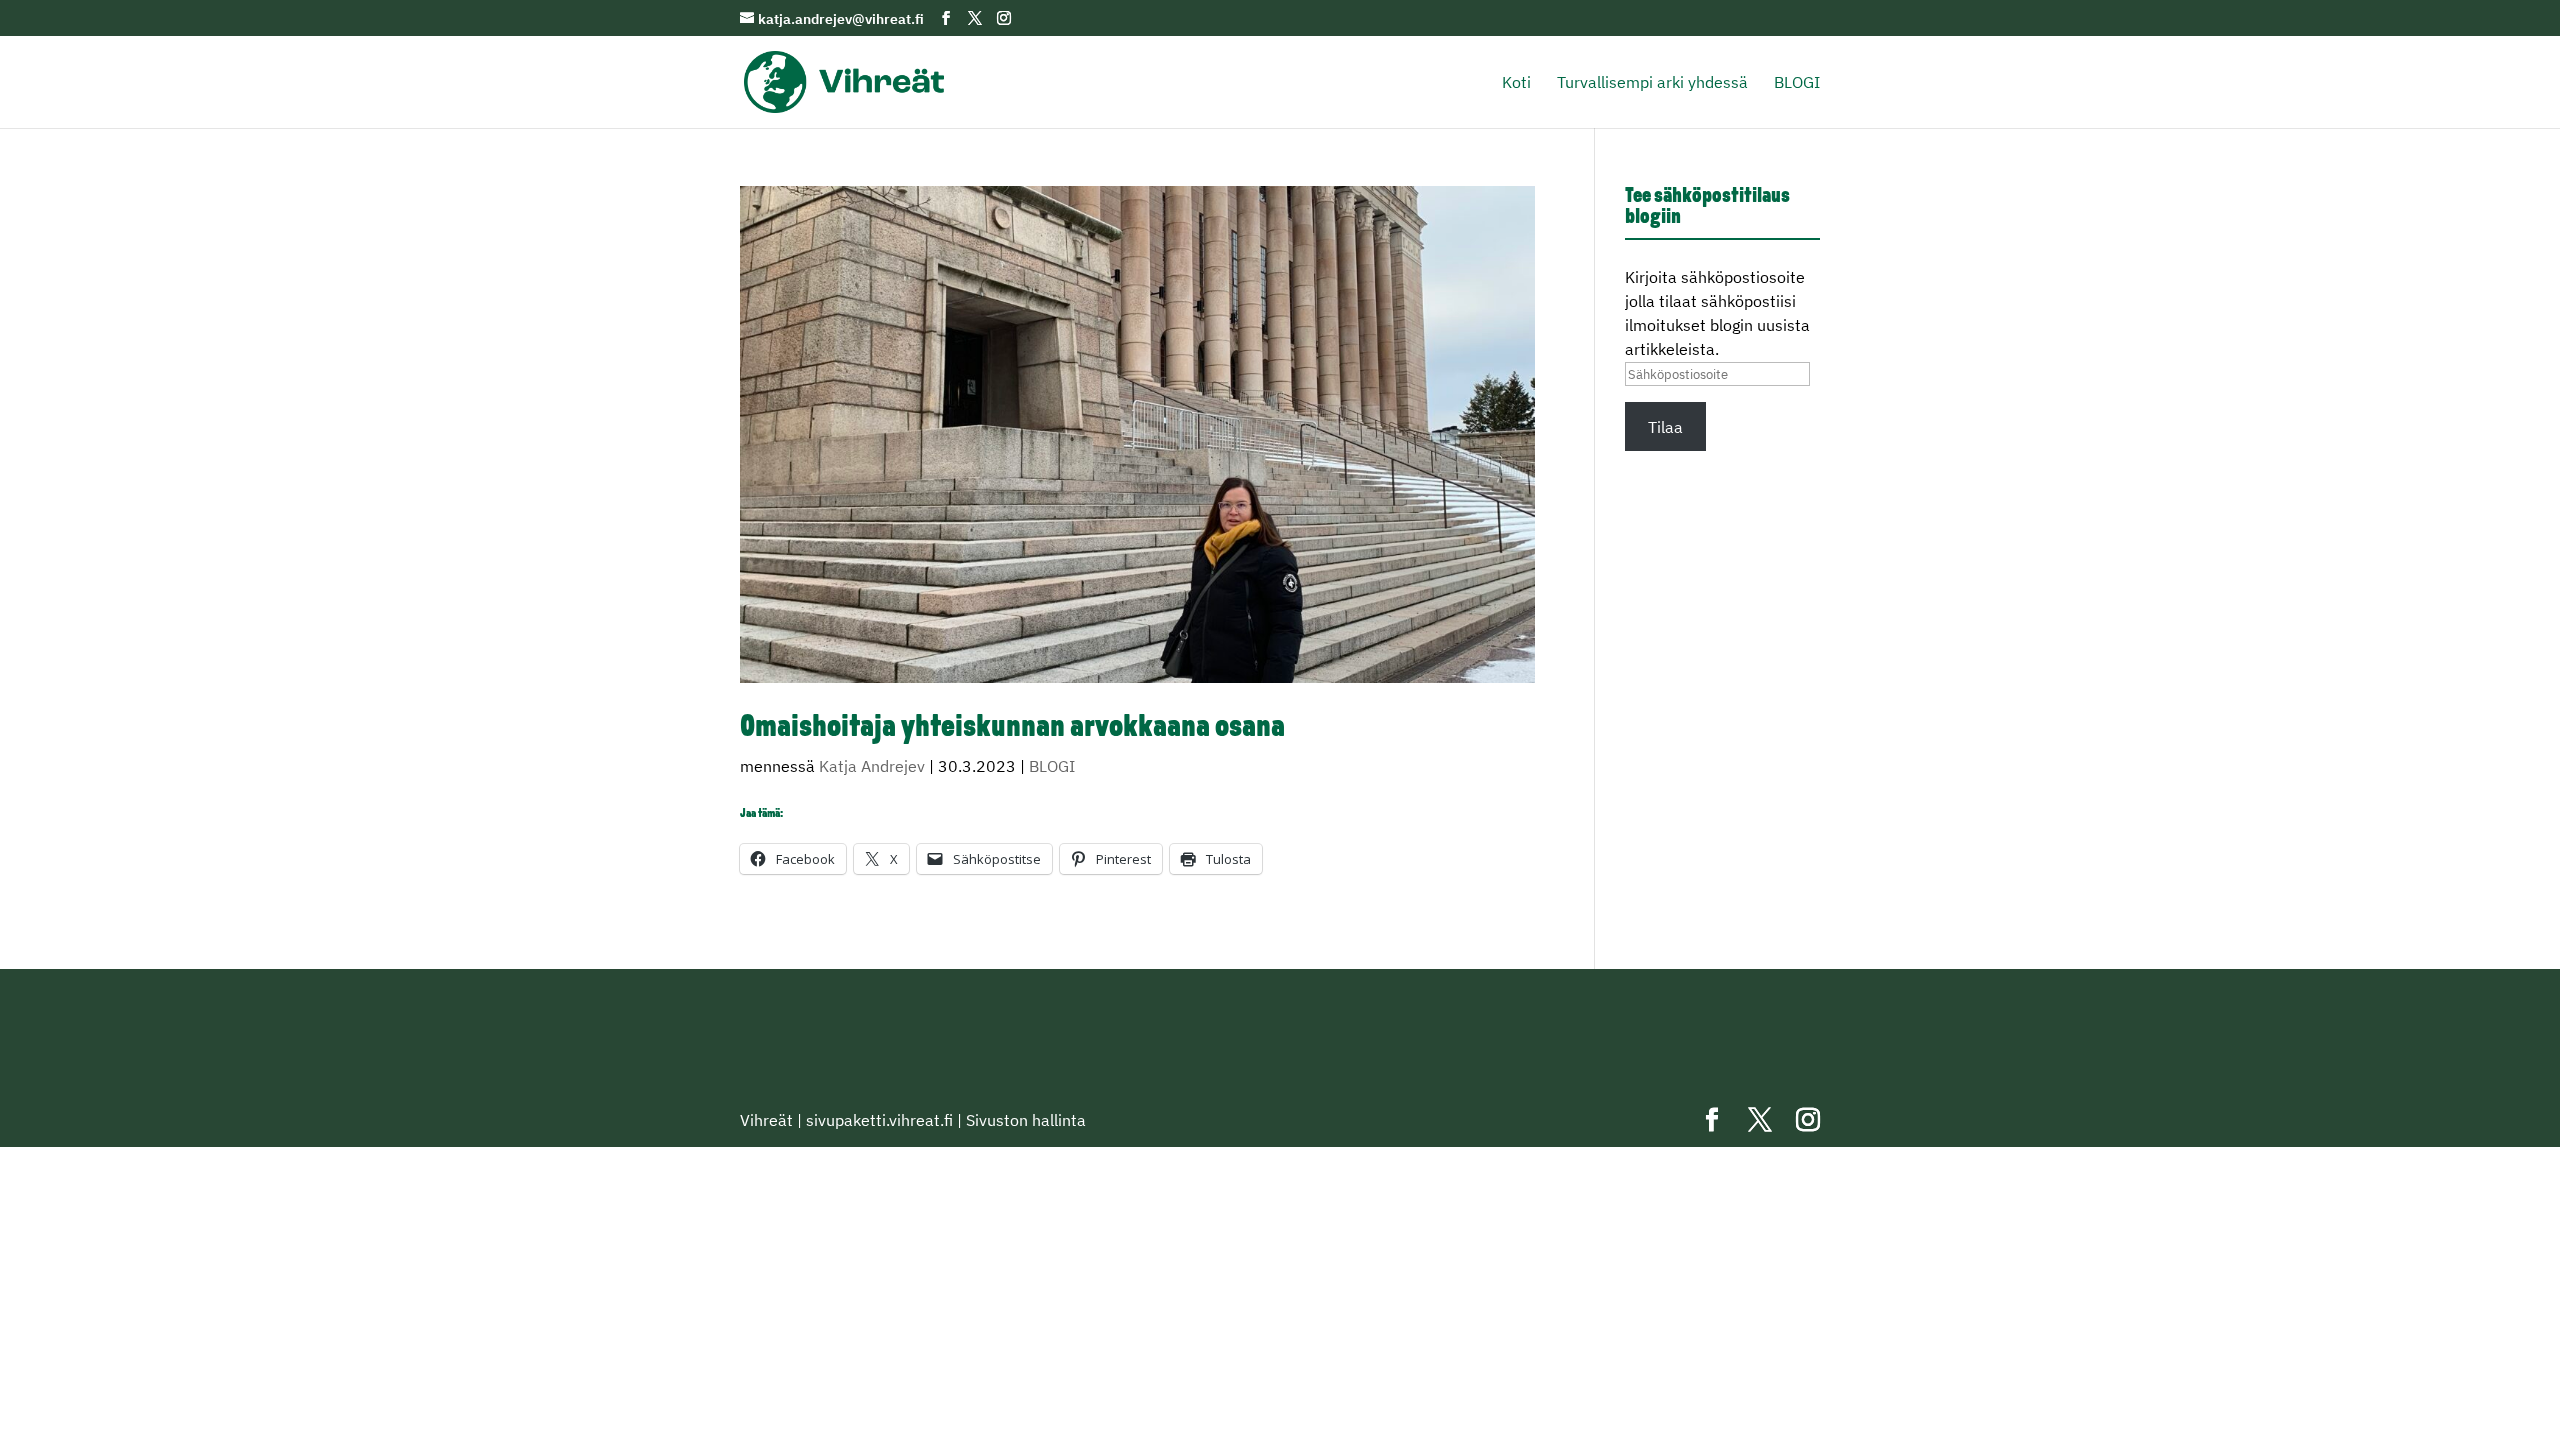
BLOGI (1797, 83)
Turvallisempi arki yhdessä (1652, 83)
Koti (1516, 83)
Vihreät (766, 1120)
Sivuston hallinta (1026, 1120)
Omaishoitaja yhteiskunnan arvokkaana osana (1012, 728)
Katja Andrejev (872, 766)
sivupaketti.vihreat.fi (879, 1120)
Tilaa (1665, 427)
